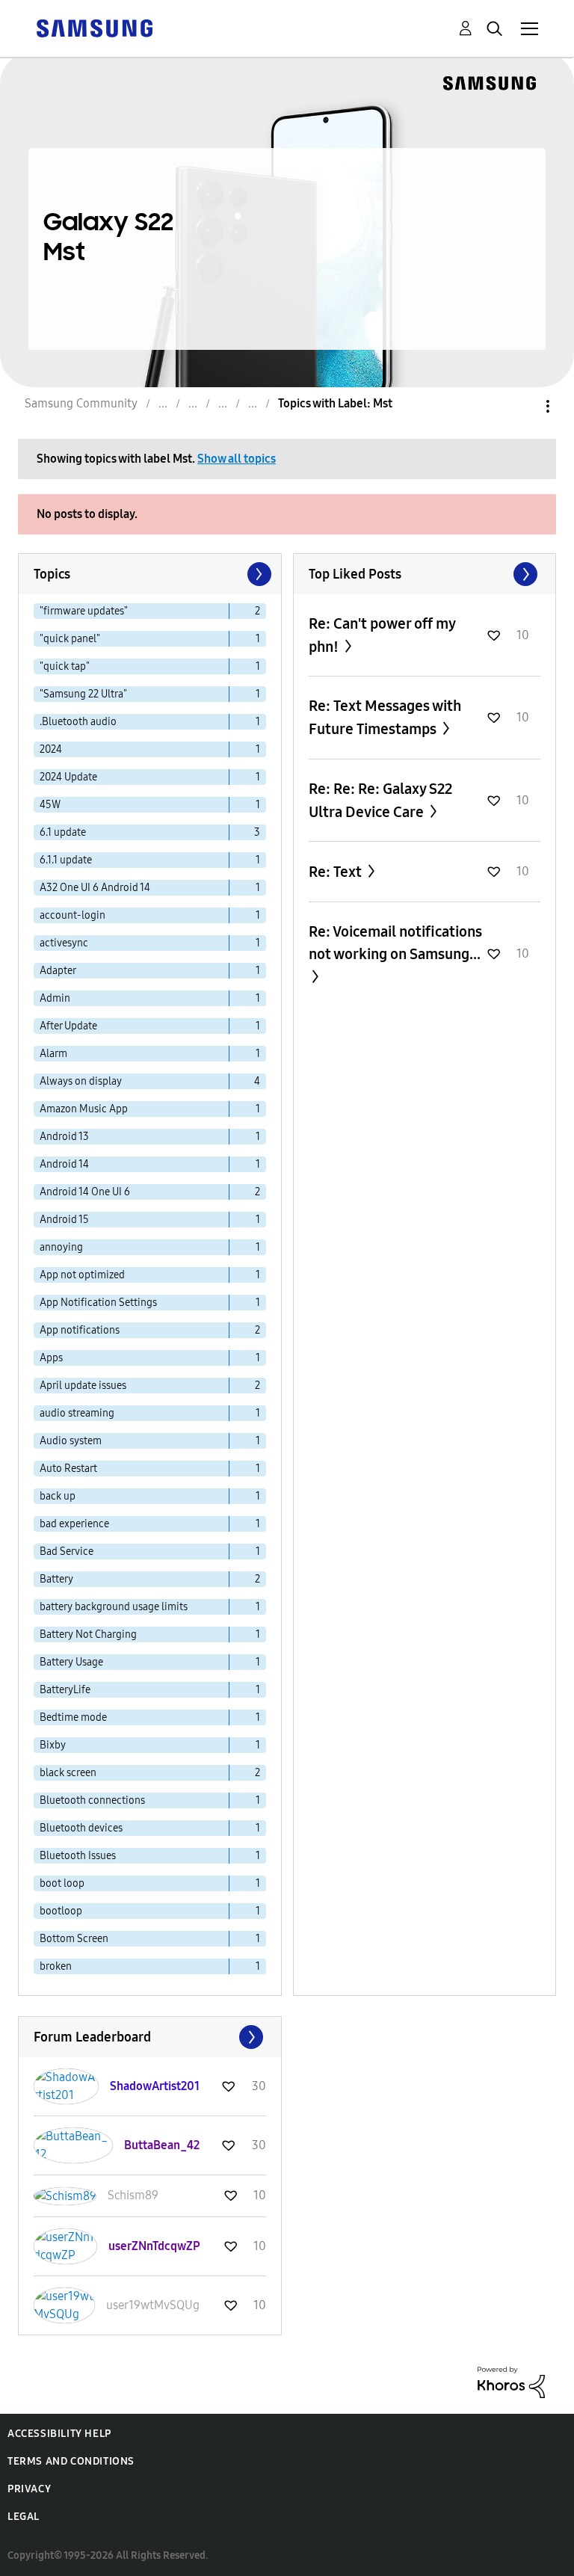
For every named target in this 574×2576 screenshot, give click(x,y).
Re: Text (337, 872)
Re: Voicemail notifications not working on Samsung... (395, 943)
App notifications (80, 1330)
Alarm (53, 1054)
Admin (55, 998)
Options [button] (522, 406)
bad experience (74, 1524)
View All (425, 574)
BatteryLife (65, 1690)
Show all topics (237, 459)
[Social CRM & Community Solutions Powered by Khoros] (511, 2381)
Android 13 (64, 1137)
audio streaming (77, 1413)
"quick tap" (65, 666)
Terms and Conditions (71, 2461)
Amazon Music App (84, 1109)
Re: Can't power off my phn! (382, 635)
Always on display (81, 1081)
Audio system (71, 1441)
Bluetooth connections (92, 1800)
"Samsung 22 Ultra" (83, 694)
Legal (24, 2517)
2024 (51, 749)
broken (56, 1966)
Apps (51, 1358)
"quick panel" (70, 639)
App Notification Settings (98, 1303)
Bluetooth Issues (78, 1856)
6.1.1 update (66, 860)
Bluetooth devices (81, 1828)
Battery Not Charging (88, 1634)
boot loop (62, 1883)
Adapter (58, 971)
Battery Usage (71, 1662)
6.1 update (63, 832)
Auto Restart (68, 1469)
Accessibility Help (59, 2434)
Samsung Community (81, 403)
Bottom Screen (74, 1939)
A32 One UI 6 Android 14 (95, 888)
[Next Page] (258, 574)
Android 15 (64, 1220)
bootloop (61, 1911)
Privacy (29, 2489)
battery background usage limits (114, 1607)
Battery (56, 1579)
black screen (68, 1773)
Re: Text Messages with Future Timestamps (385, 717)
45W (50, 805)
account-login (72, 915)
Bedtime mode (73, 1717)
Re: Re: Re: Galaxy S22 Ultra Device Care (380, 800)
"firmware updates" (84, 611)
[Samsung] (94, 27)
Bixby (53, 1745)
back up (58, 1496)
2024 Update (68, 777)
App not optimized (82, 1275)
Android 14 (64, 1164)
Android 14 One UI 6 (85, 1192)
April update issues (83, 1386)
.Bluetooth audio (78, 722)
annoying (61, 1247)
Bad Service (67, 1552)
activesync (64, 943)
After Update (68, 1026)
